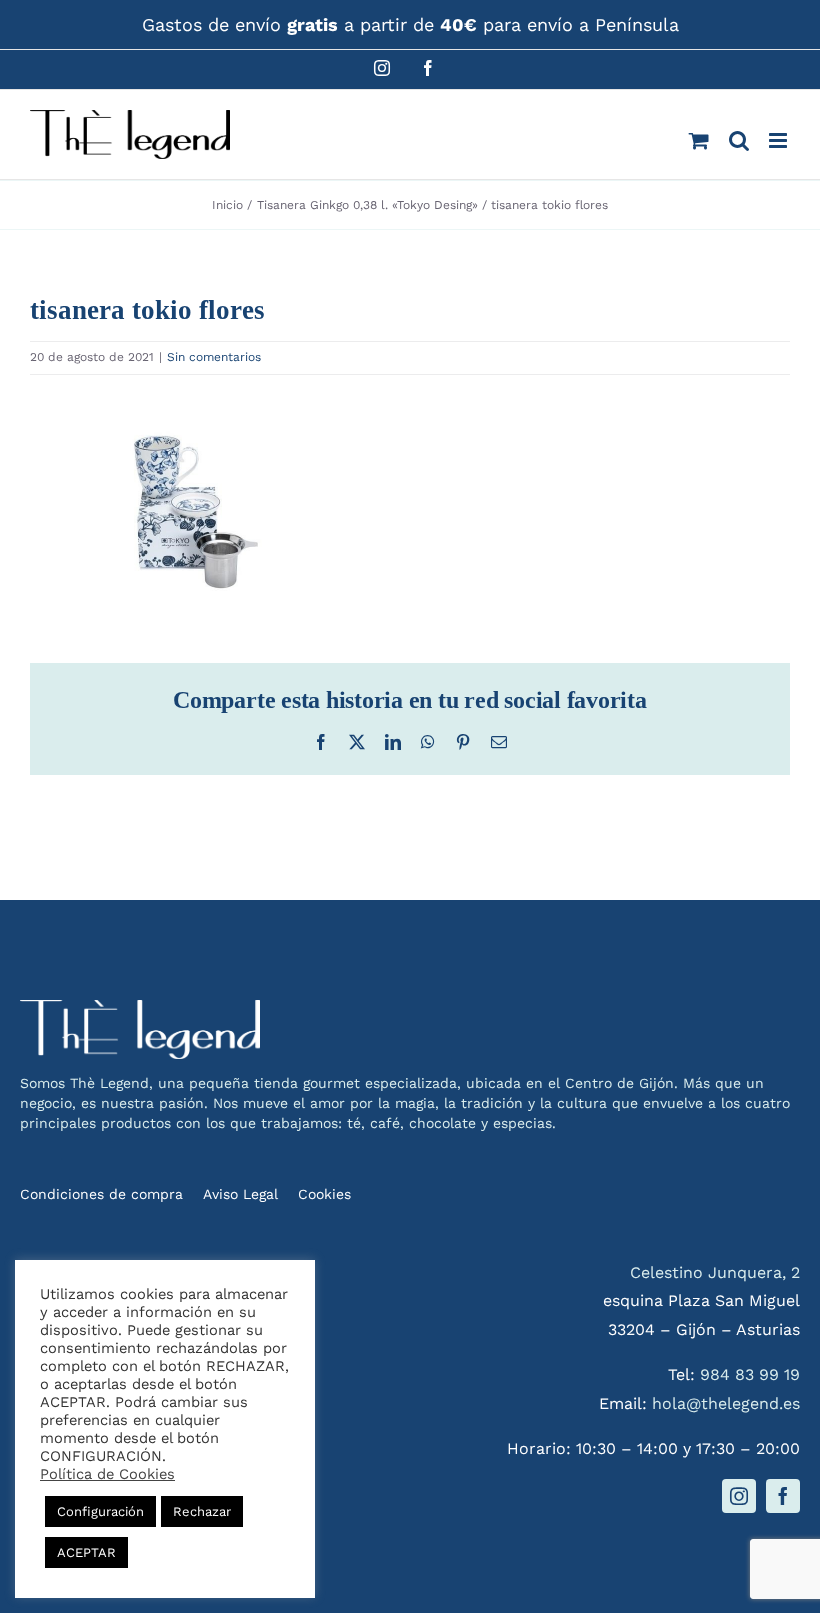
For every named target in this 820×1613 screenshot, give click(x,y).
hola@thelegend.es (726, 1403)
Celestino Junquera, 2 (715, 1272)
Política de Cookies (107, 1474)
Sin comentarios (214, 357)
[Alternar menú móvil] (779, 140)
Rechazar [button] (202, 1511)
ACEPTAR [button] (86, 1552)
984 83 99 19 (750, 1374)
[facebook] (783, 1496)
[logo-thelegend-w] (140, 1007)
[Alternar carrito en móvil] (699, 140)
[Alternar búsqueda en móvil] (739, 140)
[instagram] (739, 1496)
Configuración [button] (100, 1511)
